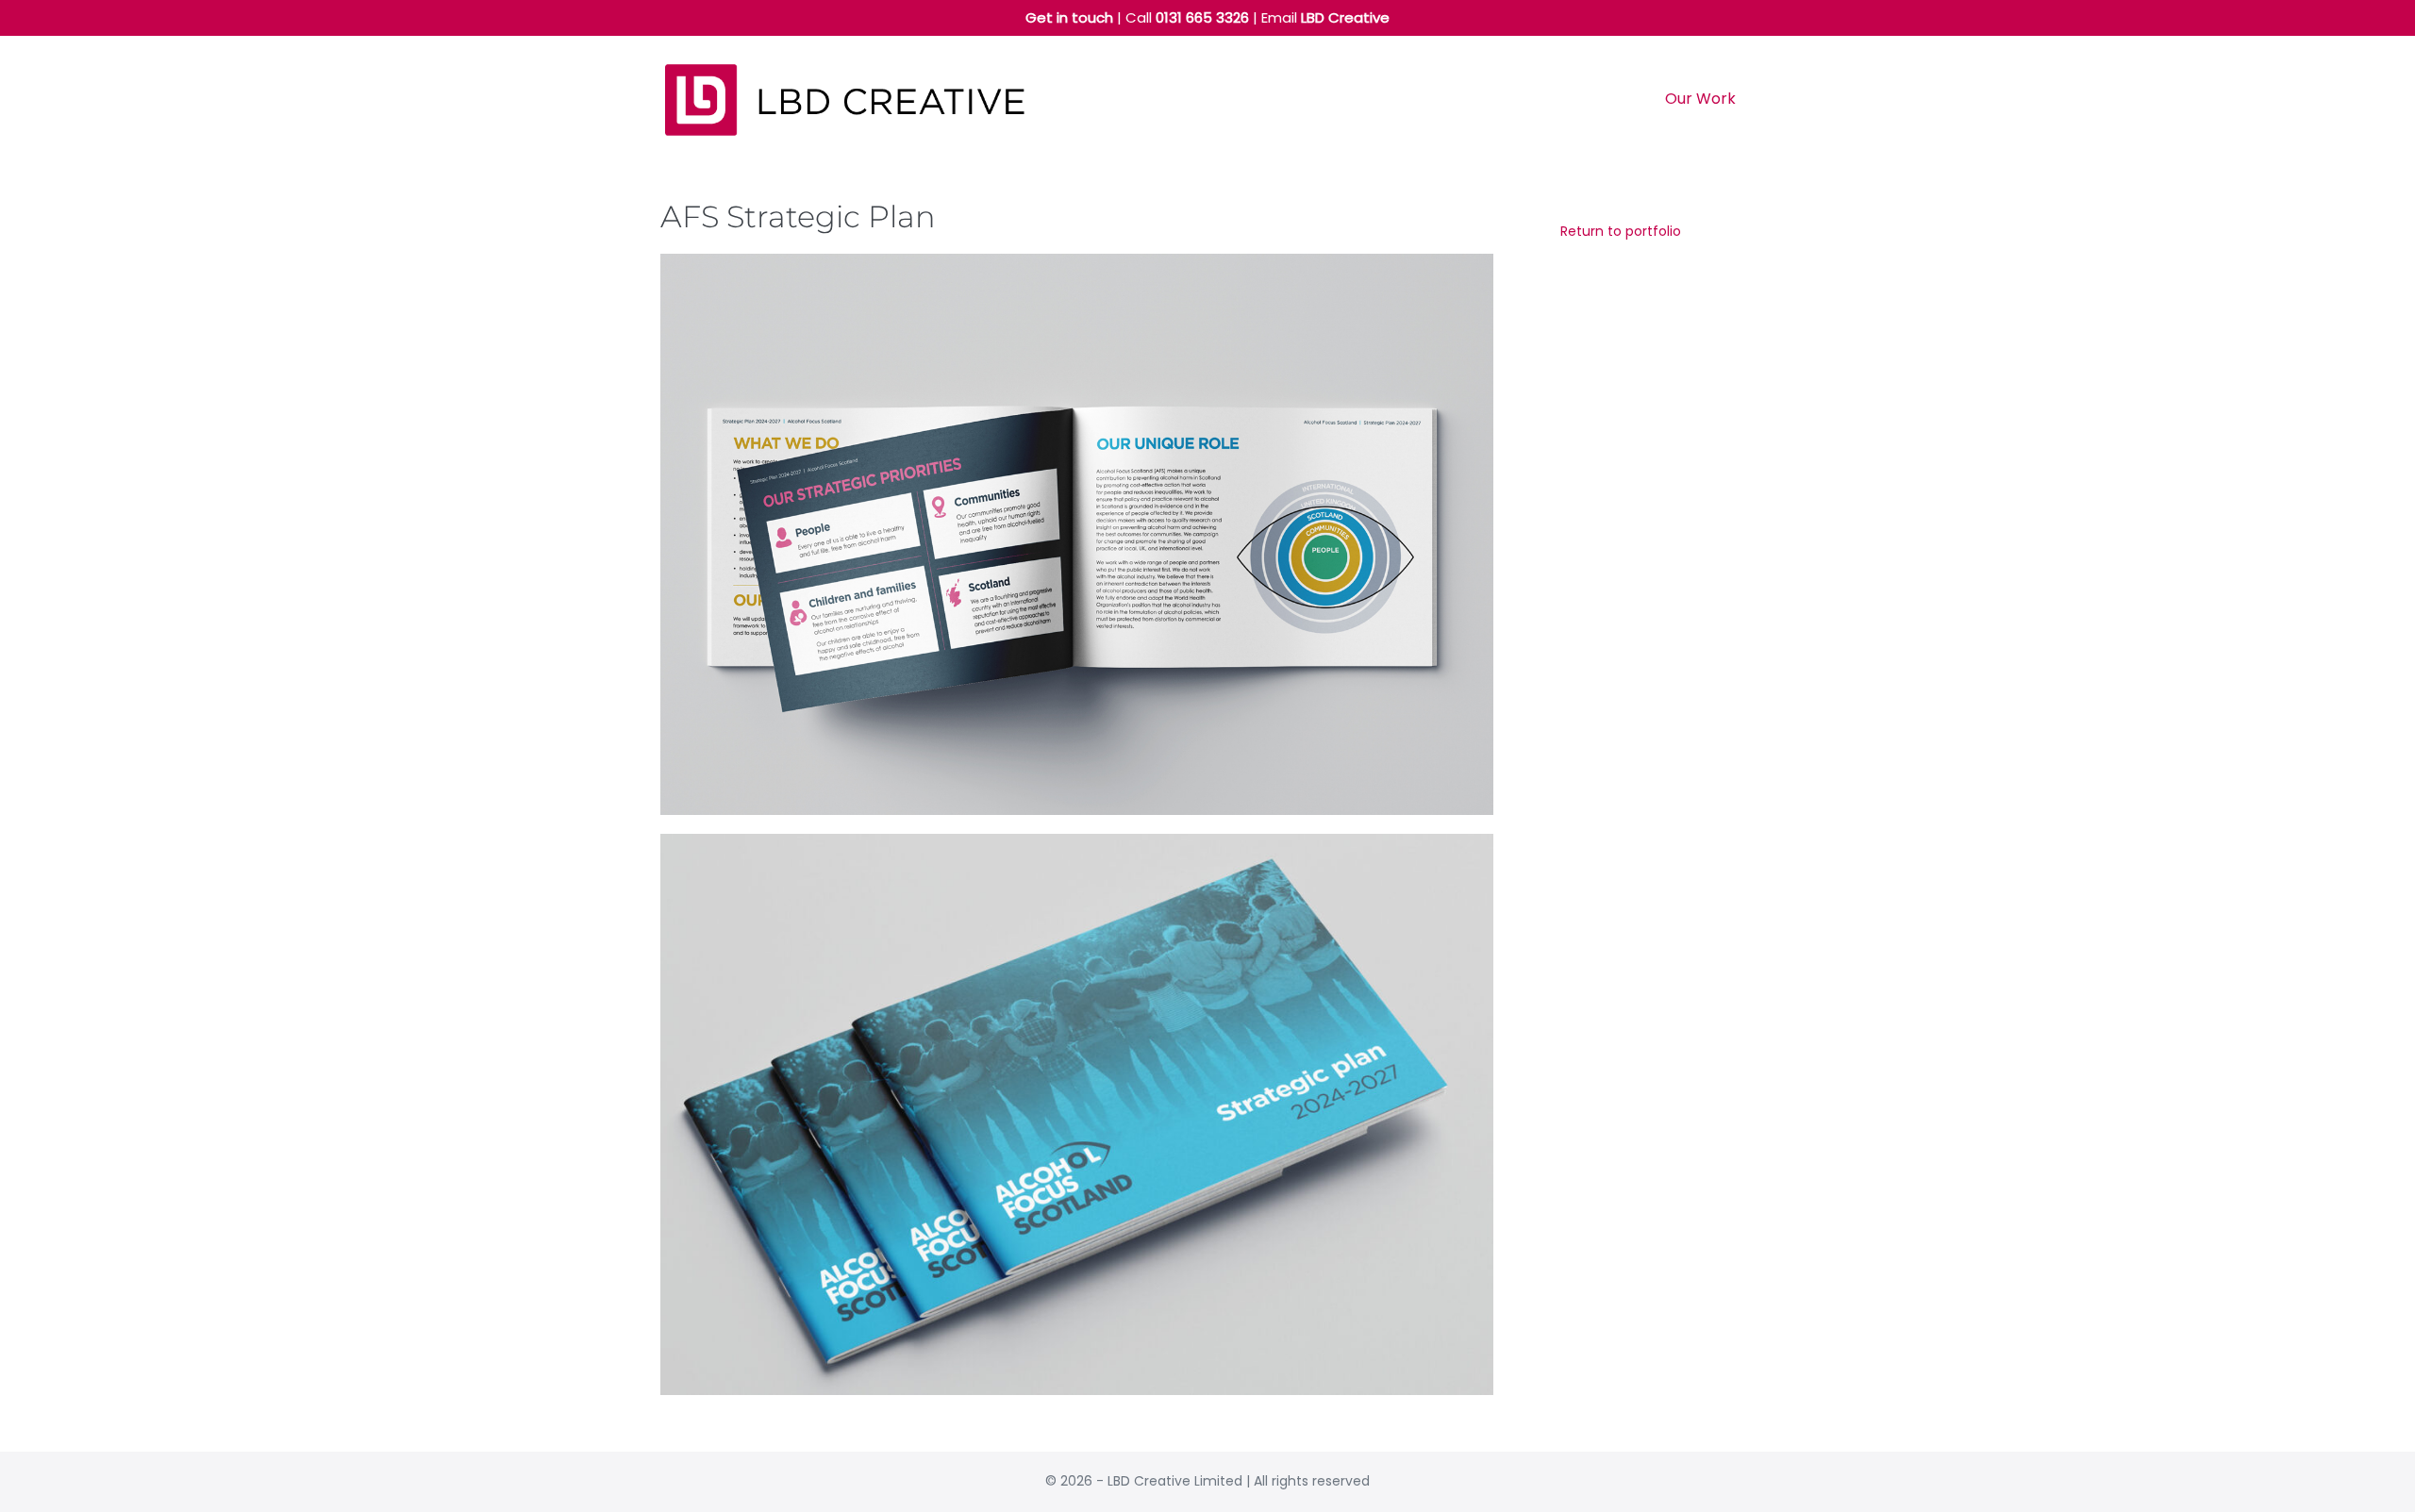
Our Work (1700, 99)
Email (1325, 17)
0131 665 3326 (1202, 17)
